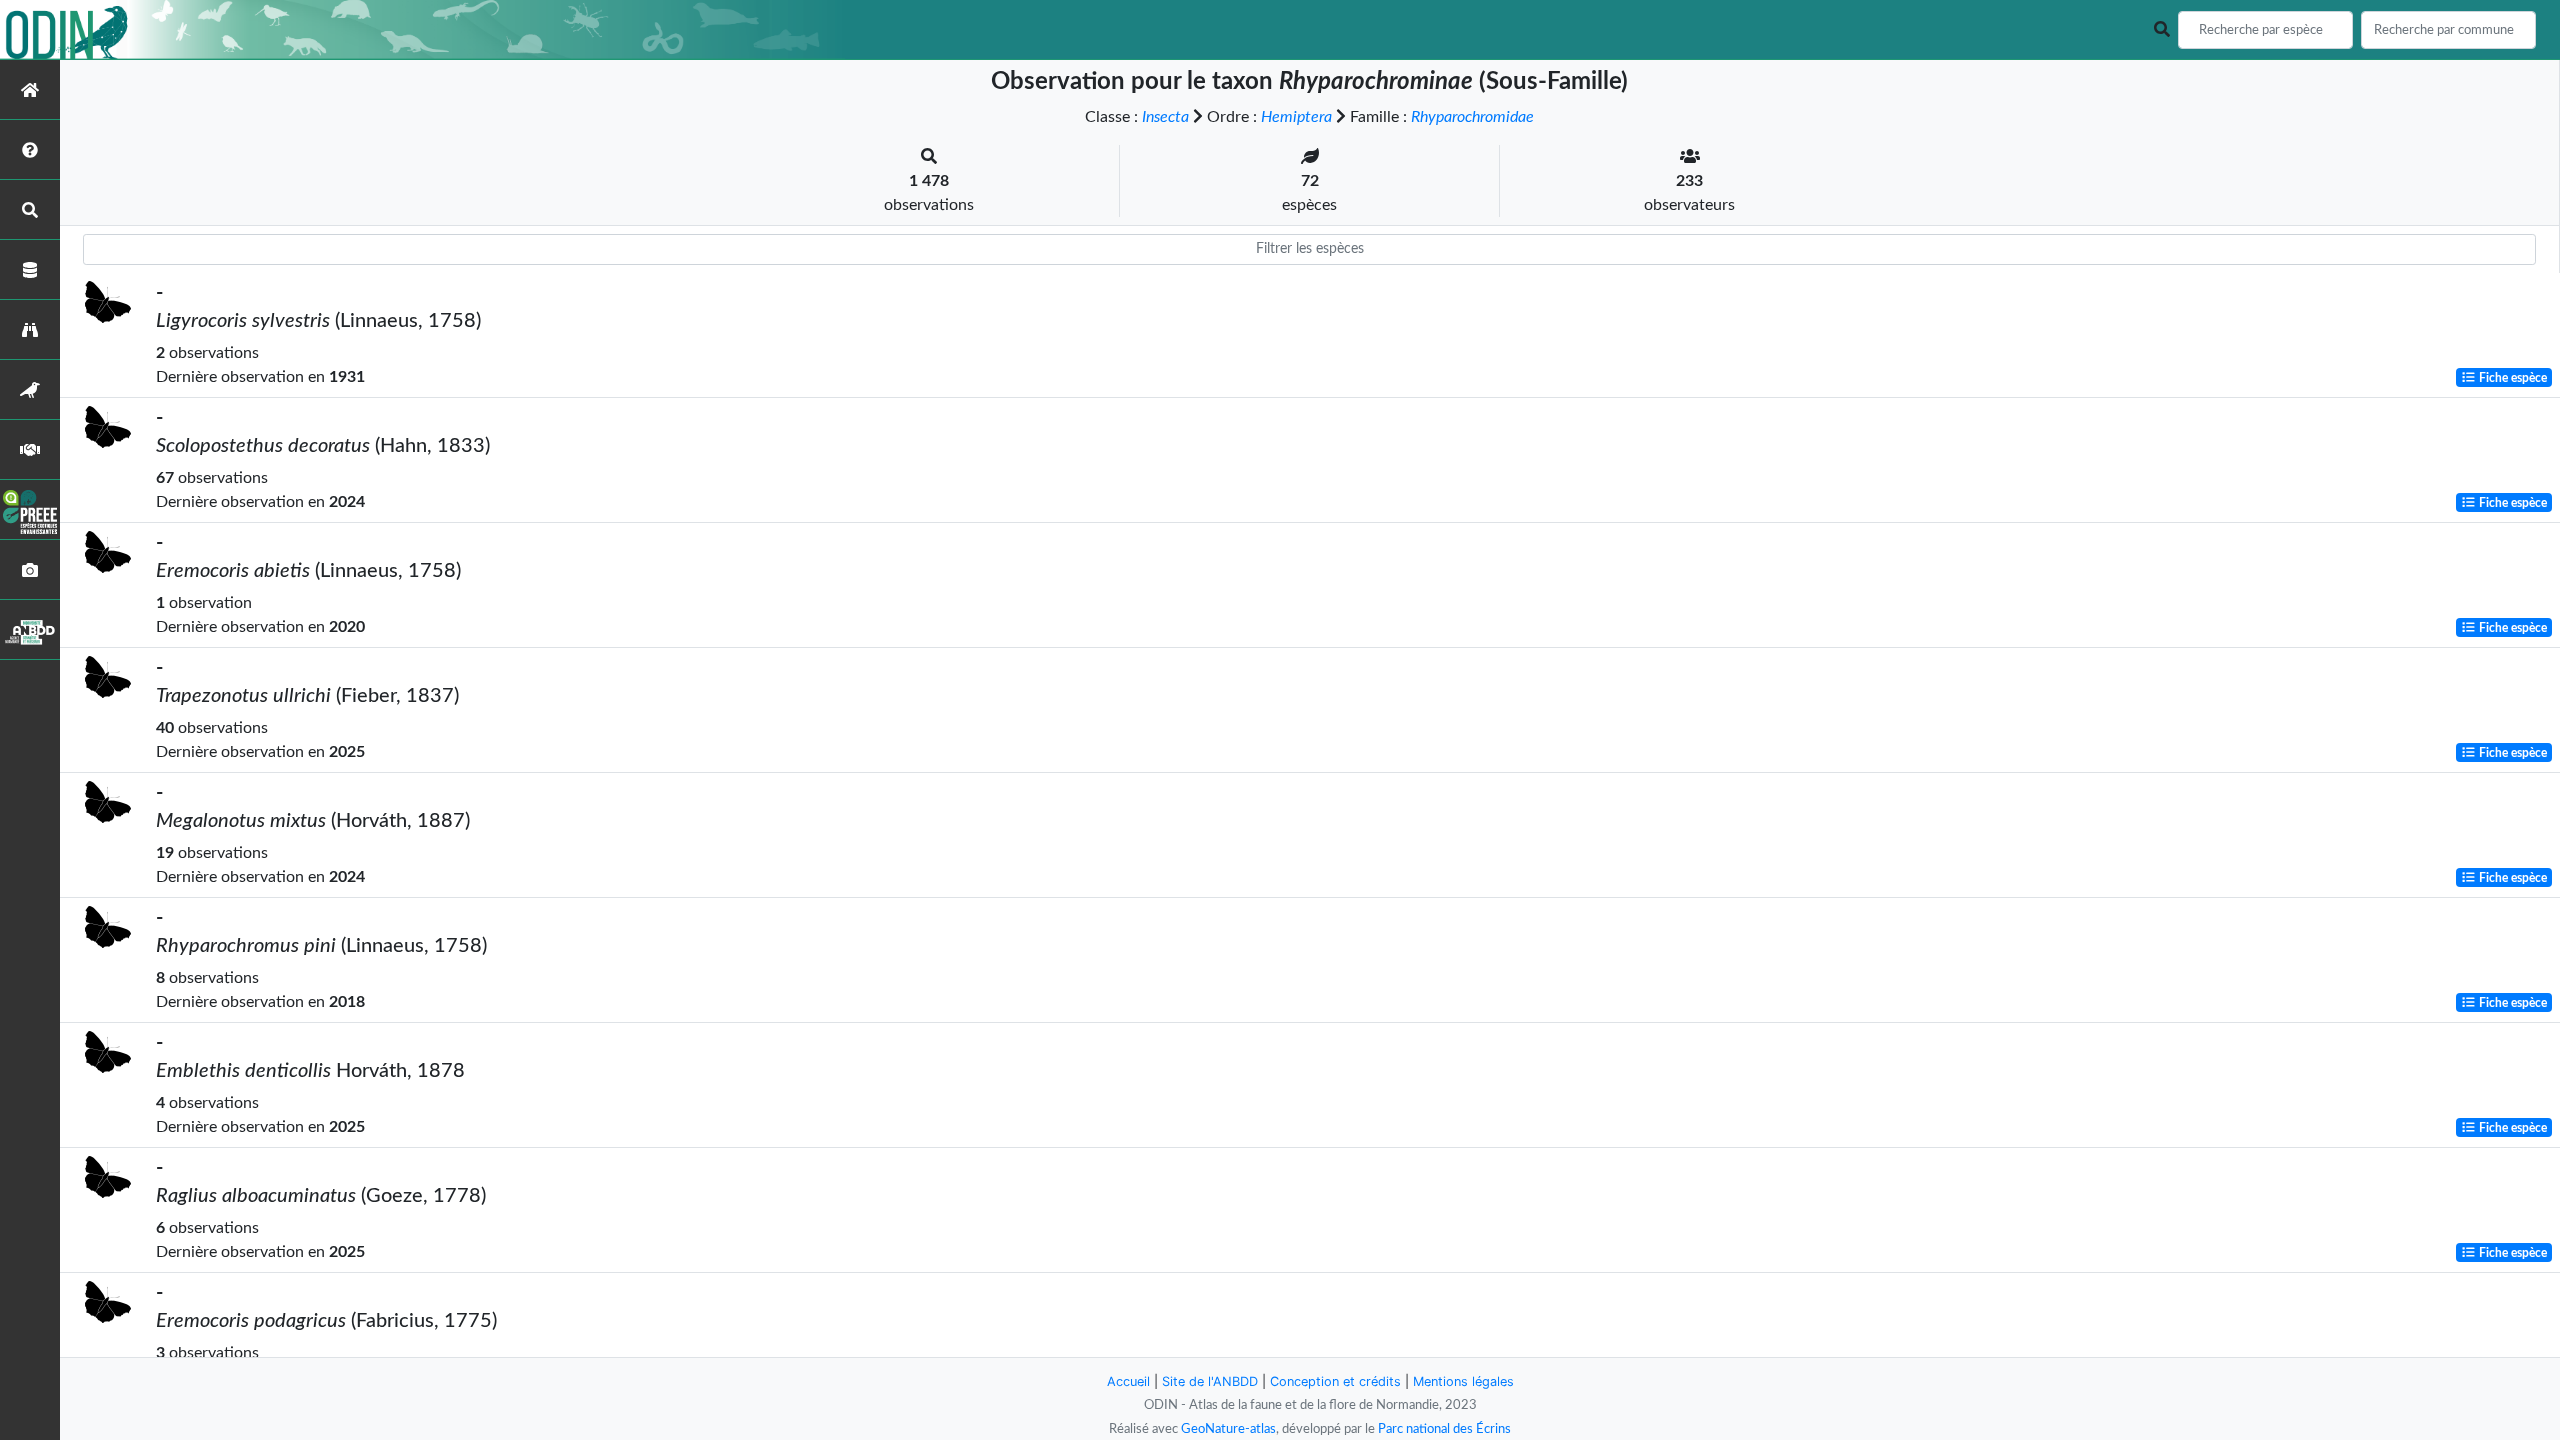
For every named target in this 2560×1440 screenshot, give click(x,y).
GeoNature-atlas (1228, 1429)
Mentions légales (1463, 1381)
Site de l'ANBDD (1210, 1381)
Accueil (1128, 1381)
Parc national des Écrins (1444, 1429)
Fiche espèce (2511, 378)
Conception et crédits (1335, 1381)
